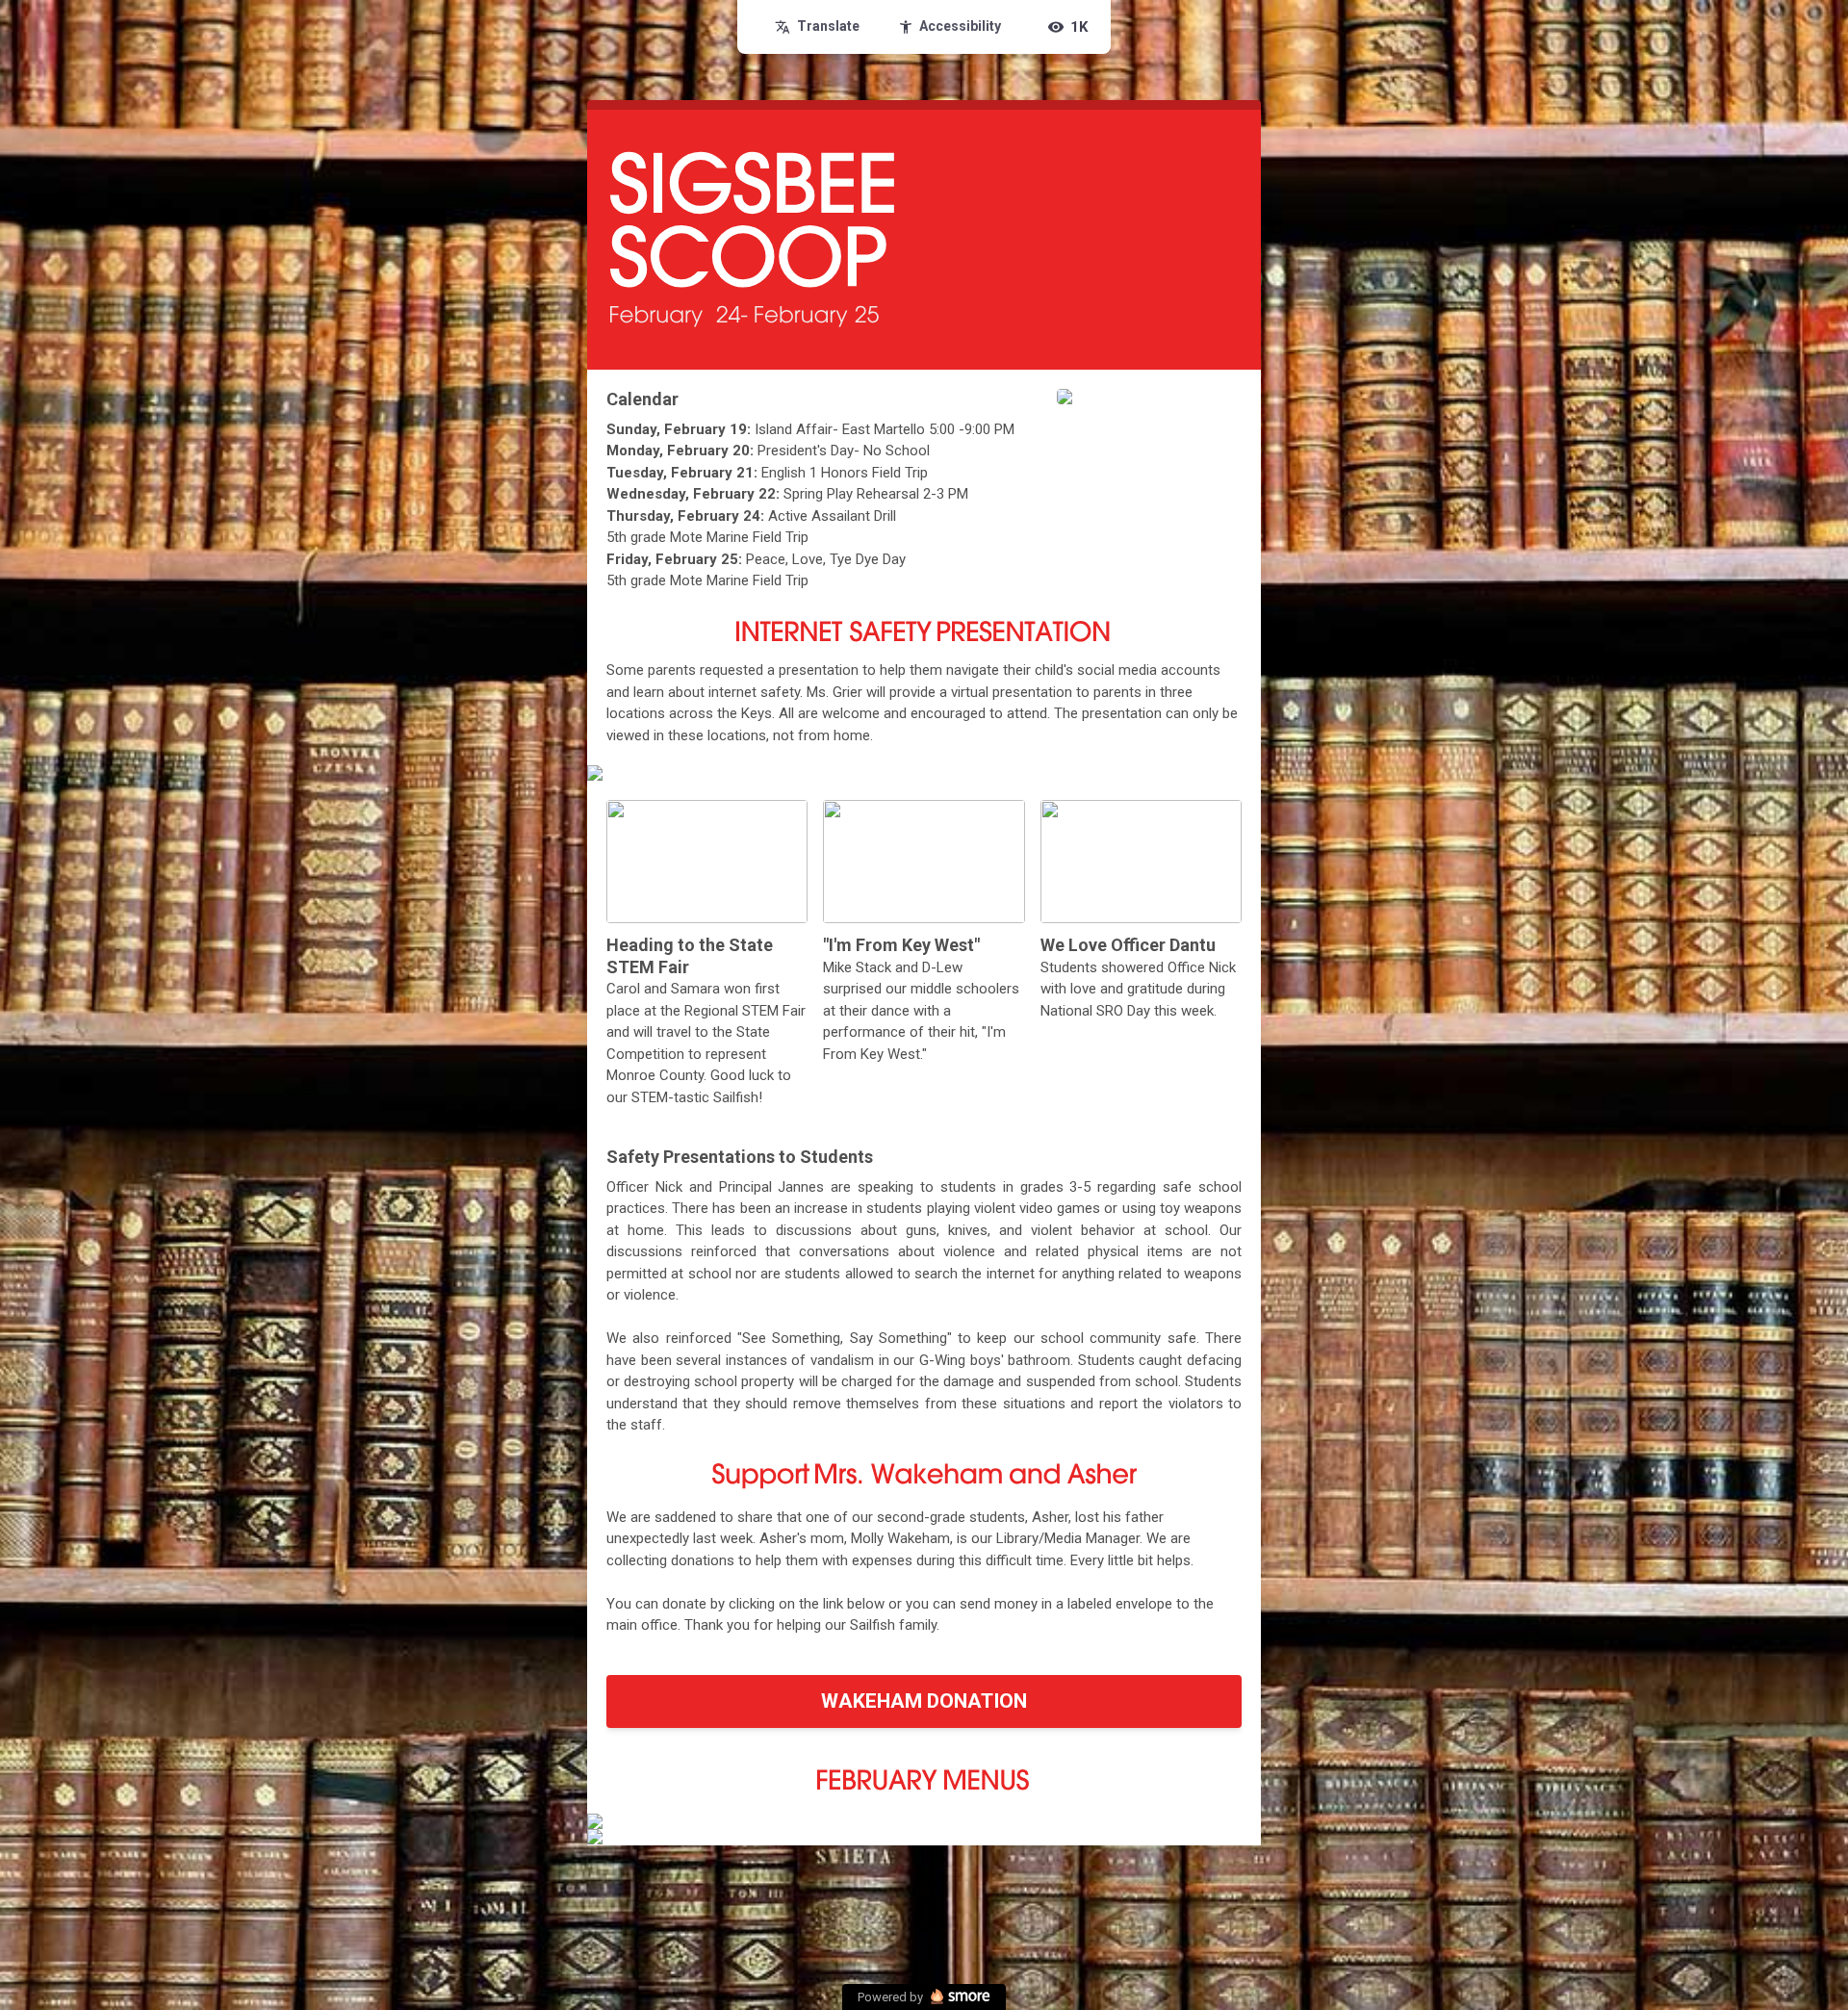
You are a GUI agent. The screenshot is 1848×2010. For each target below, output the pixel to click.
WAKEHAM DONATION (924, 1701)
